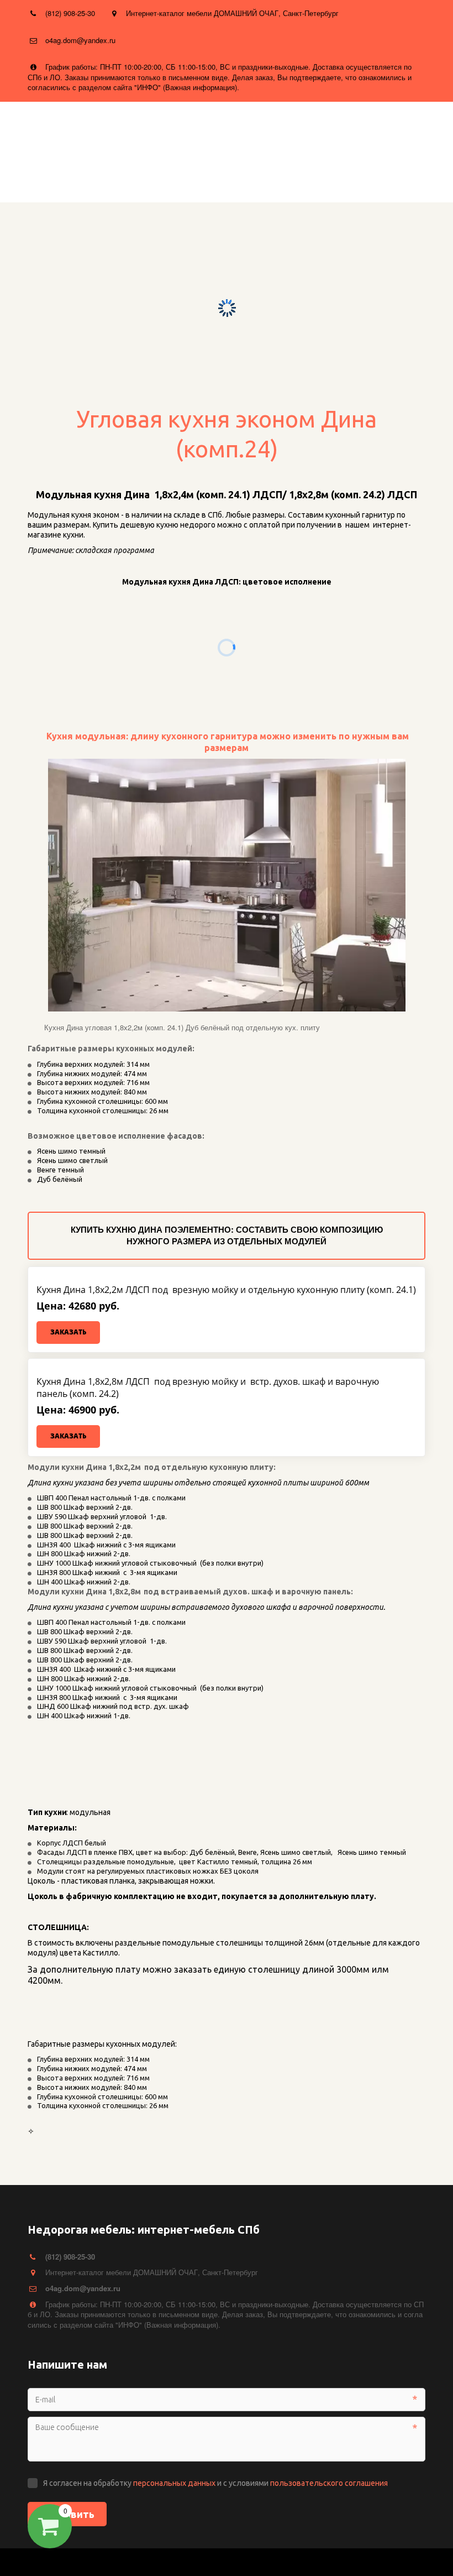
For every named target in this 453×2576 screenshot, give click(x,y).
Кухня (273, 178)
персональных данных (174, 2483)
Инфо (117, 178)
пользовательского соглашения (329, 2483)
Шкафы (335, 178)
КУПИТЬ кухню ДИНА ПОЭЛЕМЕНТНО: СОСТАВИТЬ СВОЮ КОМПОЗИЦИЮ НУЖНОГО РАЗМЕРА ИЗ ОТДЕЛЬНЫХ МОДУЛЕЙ (227, 1235)
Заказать (68, 1332)
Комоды (401, 178)
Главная (59, 178)
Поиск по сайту (197, 178)
